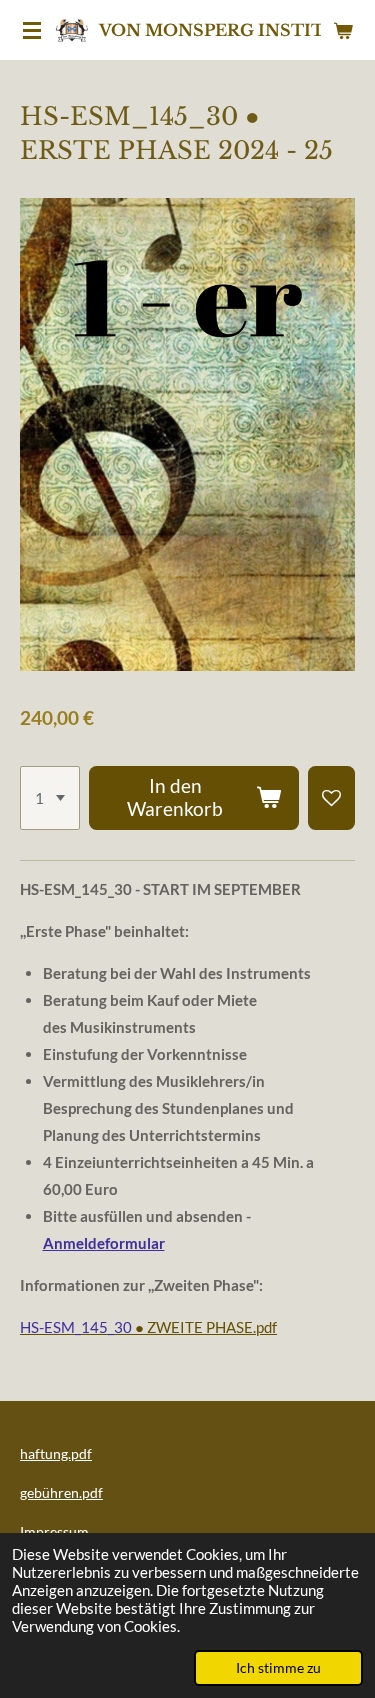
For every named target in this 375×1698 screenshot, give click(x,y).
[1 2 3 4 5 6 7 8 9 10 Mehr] (50, 798)
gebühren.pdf (61, 1492)
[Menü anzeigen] (32, 30)
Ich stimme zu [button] (278, 1668)
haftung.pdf (56, 1453)
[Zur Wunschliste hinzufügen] (331, 798)
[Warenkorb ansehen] (343, 30)
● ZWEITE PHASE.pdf (148, 1327)
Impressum (54, 1531)
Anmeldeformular (104, 1243)
